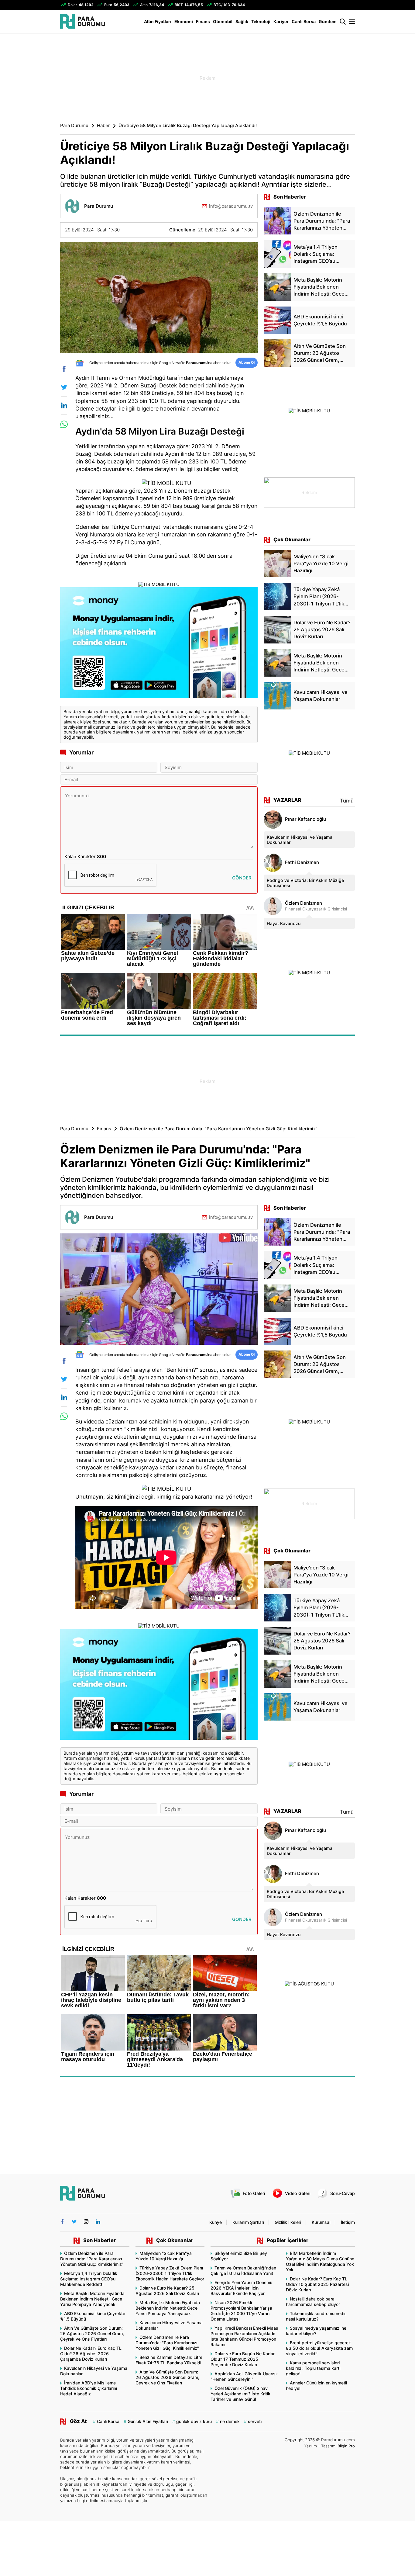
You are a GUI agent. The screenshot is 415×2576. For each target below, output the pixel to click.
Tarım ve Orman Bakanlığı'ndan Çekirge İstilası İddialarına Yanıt (243, 2271)
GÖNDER (242, 878)
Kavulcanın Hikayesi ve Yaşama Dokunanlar (300, 840)
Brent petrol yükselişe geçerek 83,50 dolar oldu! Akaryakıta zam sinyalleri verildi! (319, 2348)
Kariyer (281, 21)
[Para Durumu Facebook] (62, 2222)
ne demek (230, 2421)
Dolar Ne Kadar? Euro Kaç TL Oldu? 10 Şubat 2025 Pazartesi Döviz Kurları (317, 2284)
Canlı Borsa (304, 21)
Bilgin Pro (346, 2446)
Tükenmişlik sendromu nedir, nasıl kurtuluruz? (316, 2316)
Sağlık (242, 21)
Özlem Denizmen (304, 903)
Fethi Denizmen (302, 862)
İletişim (348, 2222)
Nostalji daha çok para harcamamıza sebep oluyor (313, 2302)
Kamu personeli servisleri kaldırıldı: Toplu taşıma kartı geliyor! (313, 2368)
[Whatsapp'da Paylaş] (64, 424)
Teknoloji (261, 21)
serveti (255, 2421)
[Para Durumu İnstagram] (86, 2222)
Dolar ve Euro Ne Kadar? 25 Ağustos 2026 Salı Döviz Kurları (167, 2291)
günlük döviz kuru (194, 2421)
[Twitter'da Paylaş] (64, 387)
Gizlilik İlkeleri (288, 2222)
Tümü (347, 801)
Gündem (328, 21)
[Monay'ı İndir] (159, 644)
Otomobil (223, 21)
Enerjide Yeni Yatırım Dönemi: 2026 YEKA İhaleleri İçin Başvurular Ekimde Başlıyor (241, 2288)
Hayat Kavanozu (284, 923)
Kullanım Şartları (248, 2222)
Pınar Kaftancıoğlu (305, 819)
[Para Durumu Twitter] (74, 2222)
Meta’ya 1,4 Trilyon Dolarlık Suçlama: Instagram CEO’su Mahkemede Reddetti (89, 2279)
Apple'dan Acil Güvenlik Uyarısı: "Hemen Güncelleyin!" (244, 2376)
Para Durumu (74, 126)
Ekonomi (184, 21)
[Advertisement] (30, 131)
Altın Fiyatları (158, 21)
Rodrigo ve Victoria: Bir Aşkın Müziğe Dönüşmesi (305, 883)
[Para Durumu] (83, 21)
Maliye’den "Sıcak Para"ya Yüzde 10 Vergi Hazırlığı (164, 2256)
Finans (203, 21)
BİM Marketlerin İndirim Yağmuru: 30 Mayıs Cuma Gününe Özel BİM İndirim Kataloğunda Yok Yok (320, 2261)
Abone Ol (247, 362)
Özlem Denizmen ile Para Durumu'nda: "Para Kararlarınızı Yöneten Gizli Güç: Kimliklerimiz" (92, 2259)
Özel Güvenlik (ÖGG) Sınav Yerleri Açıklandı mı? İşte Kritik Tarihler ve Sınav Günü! (240, 2394)
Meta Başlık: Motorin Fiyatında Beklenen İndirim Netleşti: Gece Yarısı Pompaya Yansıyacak (92, 2299)
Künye (216, 2222)
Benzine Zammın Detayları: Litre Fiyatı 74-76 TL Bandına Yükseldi (169, 2360)
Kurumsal (321, 2222)
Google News (170, 363)
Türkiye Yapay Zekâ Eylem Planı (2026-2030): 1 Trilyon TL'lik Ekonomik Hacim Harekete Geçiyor (170, 2273)
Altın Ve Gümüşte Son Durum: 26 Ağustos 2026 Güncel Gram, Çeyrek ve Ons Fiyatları (92, 2333)
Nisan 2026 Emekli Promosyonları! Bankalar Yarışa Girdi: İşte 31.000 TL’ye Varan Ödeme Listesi (241, 2311)
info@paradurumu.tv (231, 206)
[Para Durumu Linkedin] (98, 2222)
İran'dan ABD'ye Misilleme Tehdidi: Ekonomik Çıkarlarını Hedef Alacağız (89, 2388)
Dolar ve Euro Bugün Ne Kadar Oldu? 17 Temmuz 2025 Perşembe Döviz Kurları (243, 2359)
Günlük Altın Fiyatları (148, 2421)
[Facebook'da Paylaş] (64, 369)
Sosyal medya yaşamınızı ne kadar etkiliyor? (316, 2331)
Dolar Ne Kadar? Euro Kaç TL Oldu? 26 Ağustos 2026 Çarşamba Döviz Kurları (91, 2354)
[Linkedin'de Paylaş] (64, 405)
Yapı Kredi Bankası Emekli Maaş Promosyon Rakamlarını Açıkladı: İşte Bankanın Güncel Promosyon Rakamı (244, 2336)
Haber (103, 126)
